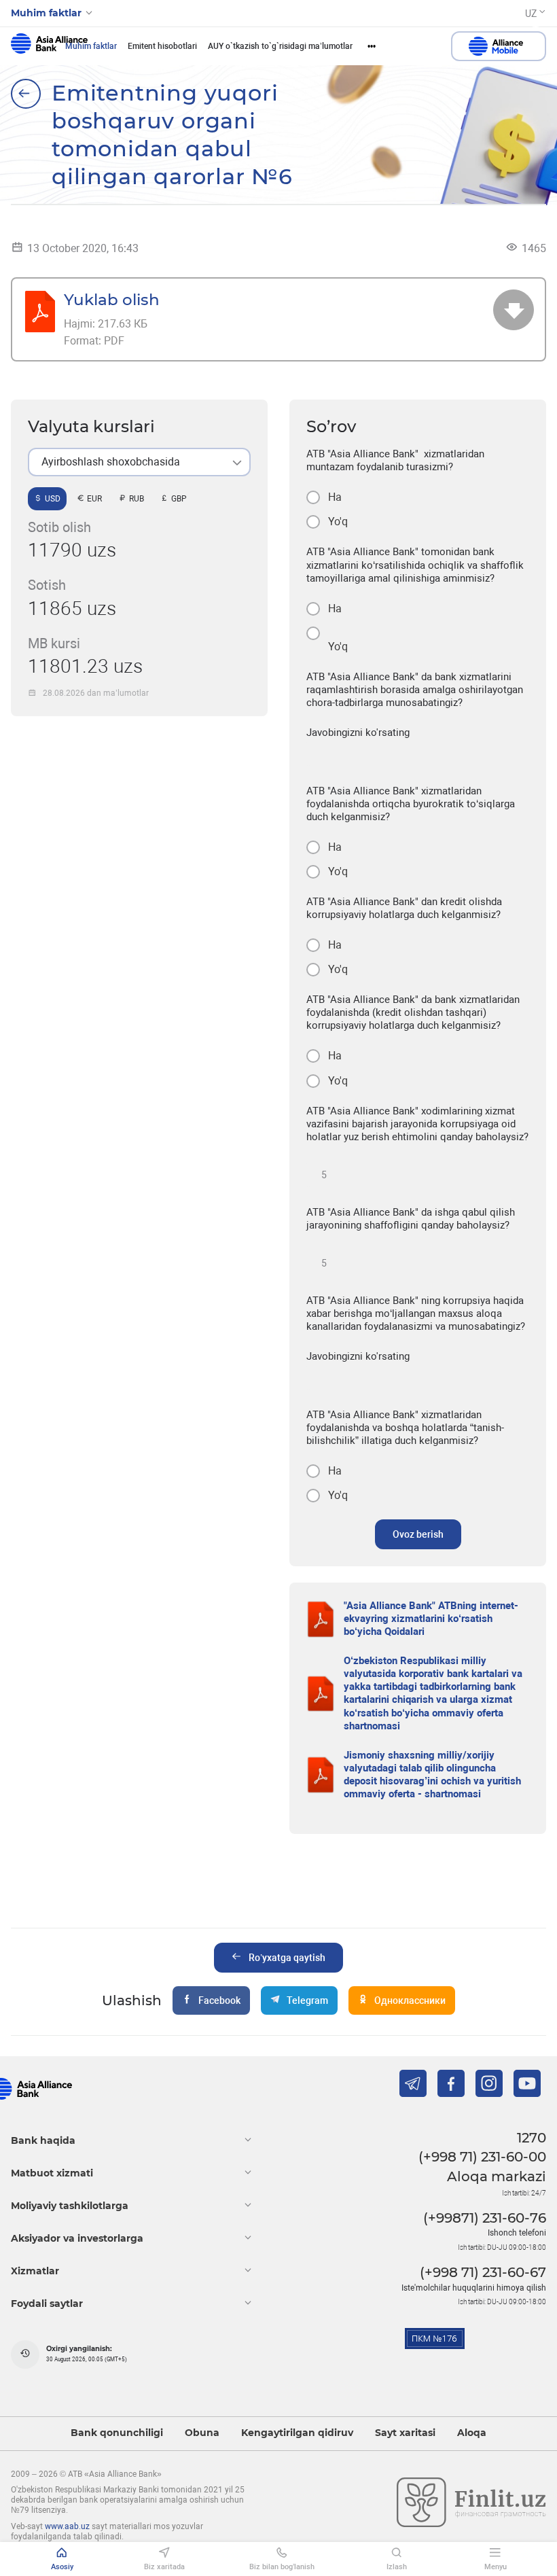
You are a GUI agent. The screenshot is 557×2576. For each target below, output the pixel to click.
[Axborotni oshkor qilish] (26, 94)
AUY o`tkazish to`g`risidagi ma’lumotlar (280, 46)
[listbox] (139, 462)
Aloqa (472, 2433)
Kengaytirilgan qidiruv (297, 2433)
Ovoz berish (418, 1534)
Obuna (202, 2433)
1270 (532, 2138)
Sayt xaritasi (405, 2433)
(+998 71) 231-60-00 (482, 2157)
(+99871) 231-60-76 (485, 2218)
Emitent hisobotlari (162, 46)
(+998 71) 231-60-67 (483, 2272)
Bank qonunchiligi (117, 2433)
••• (372, 46)
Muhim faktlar (91, 46)
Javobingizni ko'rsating (358, 733)
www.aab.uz (67, 2526)
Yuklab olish (112, 299)
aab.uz (49, 46)
